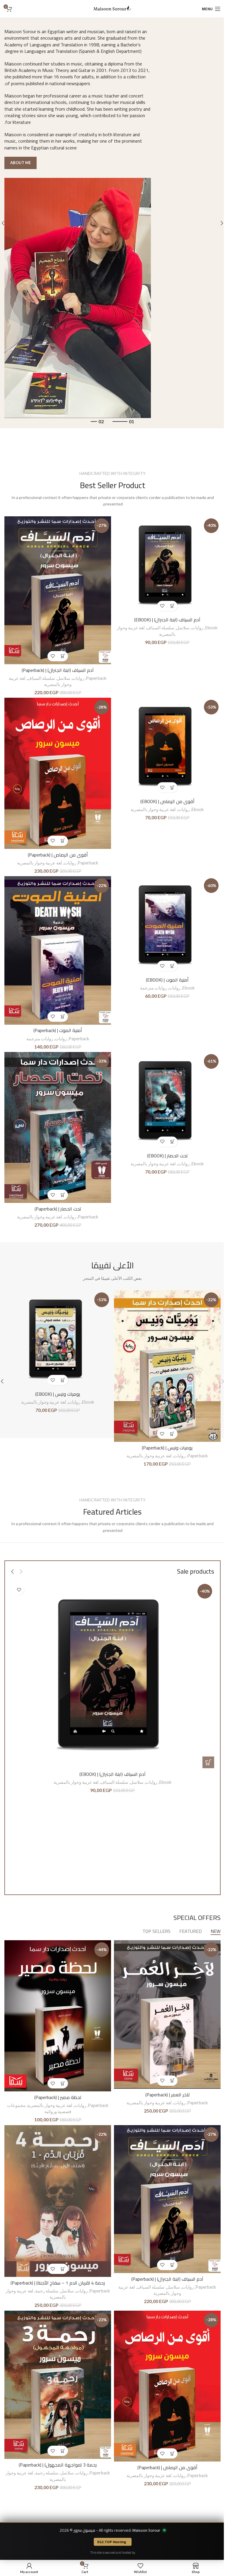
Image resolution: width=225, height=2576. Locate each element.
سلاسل (183, 628)
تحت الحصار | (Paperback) (58, 1209)
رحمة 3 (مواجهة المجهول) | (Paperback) (58, 2465)
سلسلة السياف (160, 628)
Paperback (96, 678)
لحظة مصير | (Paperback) (58, 2097)
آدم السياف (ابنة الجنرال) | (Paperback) (58, 670)
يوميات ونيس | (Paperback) (167, 1448)
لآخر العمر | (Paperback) (167, 2095)
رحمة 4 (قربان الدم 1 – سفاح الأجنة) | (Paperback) (58, 2283)
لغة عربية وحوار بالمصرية (153, 809)
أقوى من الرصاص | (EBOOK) (167, 801)
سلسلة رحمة (47, 2291)
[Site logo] (112, 8)
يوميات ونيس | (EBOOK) (58, 1394)
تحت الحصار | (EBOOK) (167, 1156)
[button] (172, 606)
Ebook (211, 628)
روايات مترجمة (153, 988)
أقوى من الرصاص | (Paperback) (58, 855)
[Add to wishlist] (162, 606)
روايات (197, 628)
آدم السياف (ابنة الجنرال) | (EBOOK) (167, 620)
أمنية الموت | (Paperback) (58, 1030)
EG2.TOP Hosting (112, 2542)
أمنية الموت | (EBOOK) (167, 980)
